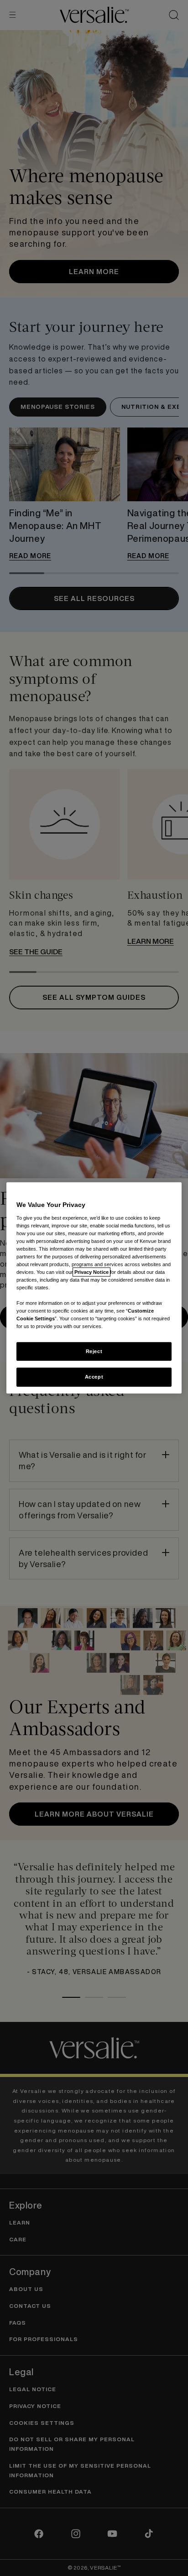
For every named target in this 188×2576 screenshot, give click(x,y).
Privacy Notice (91, 1272)
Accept (94, 1377)
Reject (94, 1351)
